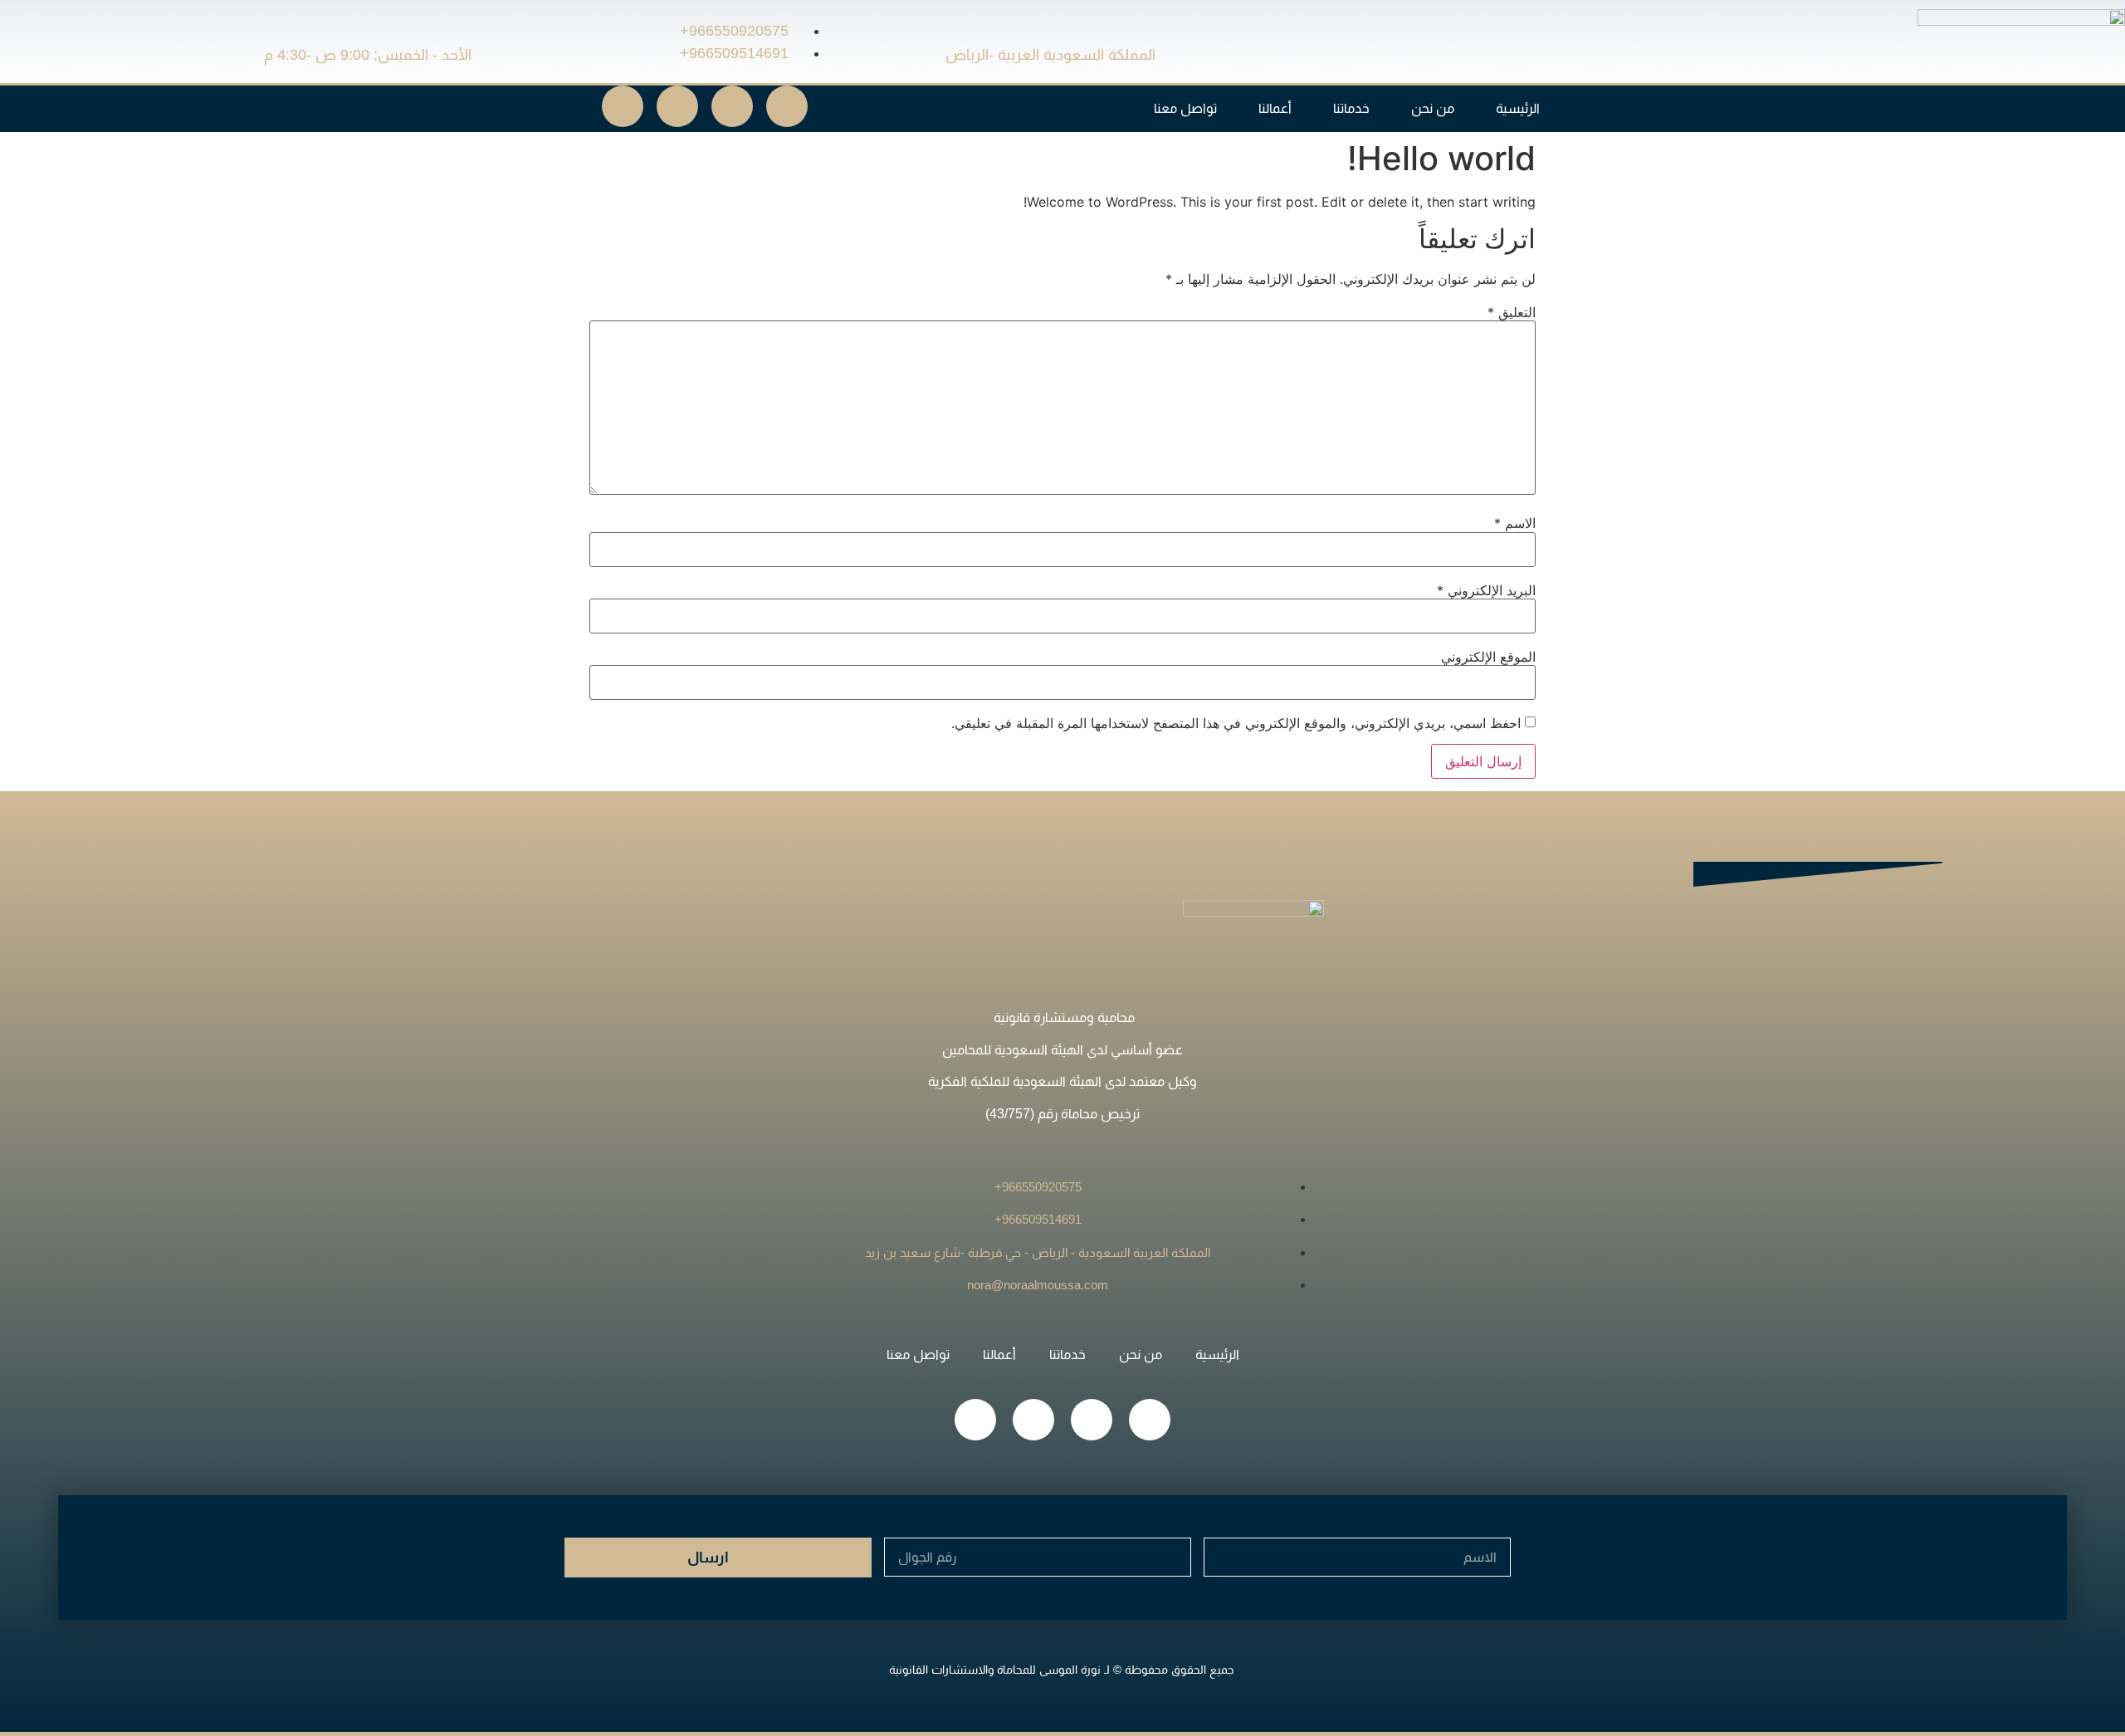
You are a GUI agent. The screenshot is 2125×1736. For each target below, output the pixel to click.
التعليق (1512, 312)
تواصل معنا (1185, 108)
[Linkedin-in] (732, 106)
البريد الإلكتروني (1486, 590)
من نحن (1433, 108)
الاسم (1515, 523)
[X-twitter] (787, 106)
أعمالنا (1275, 108)
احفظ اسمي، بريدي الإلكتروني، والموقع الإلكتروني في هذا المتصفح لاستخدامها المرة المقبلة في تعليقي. (1236, 723)
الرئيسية (1518, 108)
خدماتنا (1351, 108)
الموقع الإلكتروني (1488, 657)
